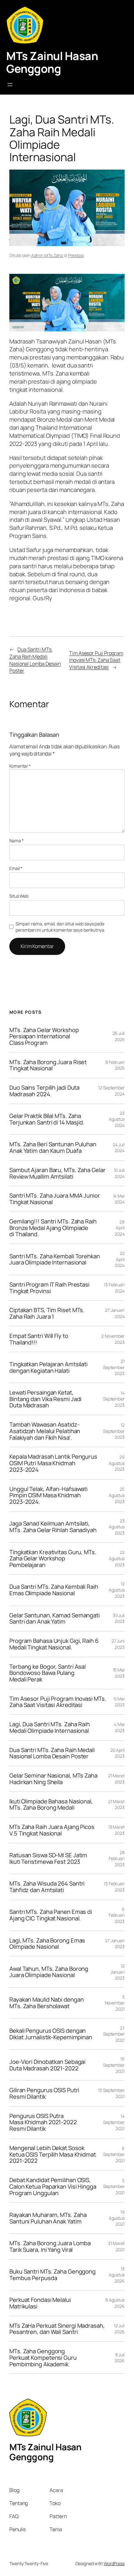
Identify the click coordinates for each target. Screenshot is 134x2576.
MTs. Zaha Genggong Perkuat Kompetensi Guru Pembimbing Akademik (43, 2358)
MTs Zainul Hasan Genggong (52, 62)
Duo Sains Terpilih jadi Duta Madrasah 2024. (44, 1091)
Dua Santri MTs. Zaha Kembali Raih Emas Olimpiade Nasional (54, 1590)
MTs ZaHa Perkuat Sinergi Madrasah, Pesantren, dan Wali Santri (57, 2329)
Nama (16, 841)
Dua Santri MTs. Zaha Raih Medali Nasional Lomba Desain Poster (35, 660)
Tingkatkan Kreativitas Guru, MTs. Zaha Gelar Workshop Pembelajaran (53, 1559)
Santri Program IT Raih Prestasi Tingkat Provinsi (49, 1288)
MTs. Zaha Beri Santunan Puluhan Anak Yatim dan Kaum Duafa (53, 1147)
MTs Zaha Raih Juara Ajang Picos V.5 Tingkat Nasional (52, 1830)
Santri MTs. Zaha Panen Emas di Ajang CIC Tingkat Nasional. (51, 1915)
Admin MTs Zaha (47, 255)
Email (16, 868)
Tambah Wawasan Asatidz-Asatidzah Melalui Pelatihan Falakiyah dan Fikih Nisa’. (45, 1431)
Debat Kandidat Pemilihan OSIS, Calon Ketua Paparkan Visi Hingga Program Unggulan (53, 2186)
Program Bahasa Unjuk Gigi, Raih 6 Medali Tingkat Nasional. (54, 1644)
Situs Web (19, 896)
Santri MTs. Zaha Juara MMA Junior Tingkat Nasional (55, 1199)
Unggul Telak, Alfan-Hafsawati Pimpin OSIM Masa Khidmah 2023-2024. (48, 1495)
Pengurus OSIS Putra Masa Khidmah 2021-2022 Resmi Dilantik (43, 2122)
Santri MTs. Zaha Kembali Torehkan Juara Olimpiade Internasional (55, 1259)
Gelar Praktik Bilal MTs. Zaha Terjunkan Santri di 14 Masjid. (47, 1119)
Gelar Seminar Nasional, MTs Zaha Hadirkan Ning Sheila (53, 1779)
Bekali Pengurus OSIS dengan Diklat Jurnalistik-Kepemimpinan (51, 2034)
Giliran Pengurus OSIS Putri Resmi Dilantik (44, 2093)
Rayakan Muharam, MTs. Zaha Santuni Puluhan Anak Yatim (48, 2218)
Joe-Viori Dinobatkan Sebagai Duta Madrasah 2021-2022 (47, 2065)
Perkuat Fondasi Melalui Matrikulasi (40, 2303)
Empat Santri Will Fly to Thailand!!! (39, 1339)
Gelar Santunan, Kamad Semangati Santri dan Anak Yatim (55, 1618)
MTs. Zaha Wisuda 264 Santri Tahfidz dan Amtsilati (47, 1887)
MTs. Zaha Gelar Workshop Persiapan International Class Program (44, 1036)
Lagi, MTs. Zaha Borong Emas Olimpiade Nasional (47, 1944)
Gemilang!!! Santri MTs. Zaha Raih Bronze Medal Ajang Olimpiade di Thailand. (53, 1228)
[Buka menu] (10, 85)
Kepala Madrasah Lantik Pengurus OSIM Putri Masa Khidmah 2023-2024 (53, 1463)
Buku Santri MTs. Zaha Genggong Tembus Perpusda (53, 2275)
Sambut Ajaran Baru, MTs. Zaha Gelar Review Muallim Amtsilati (57, 1173)
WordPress (114, 2563)
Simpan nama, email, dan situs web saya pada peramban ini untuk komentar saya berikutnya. (60, 927)
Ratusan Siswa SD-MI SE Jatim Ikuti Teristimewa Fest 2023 (48, 1858)
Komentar (20, 766)
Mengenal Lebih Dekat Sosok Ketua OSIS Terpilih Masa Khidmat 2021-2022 (53, 2154)
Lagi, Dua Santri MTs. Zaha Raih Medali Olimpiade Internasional (50, 1727)
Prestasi (76, 255)
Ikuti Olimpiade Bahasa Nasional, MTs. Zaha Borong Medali (51, 1805)
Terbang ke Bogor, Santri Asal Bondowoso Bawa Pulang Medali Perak (48, 1673)
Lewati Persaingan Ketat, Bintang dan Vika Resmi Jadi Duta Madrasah (45, 1399)
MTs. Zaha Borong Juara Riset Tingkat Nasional (48, 1065)
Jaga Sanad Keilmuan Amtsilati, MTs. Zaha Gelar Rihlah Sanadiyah (53, 1527)
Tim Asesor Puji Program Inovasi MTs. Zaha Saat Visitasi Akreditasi (96, 660)
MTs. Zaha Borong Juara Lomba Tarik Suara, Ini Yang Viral (50, 2246)
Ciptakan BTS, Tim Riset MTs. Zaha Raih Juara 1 (47, 1313)
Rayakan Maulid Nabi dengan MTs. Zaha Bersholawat (46, 2003)
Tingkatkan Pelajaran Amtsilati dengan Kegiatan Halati (48, 1367)
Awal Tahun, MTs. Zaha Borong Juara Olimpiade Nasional (49, 1972)
